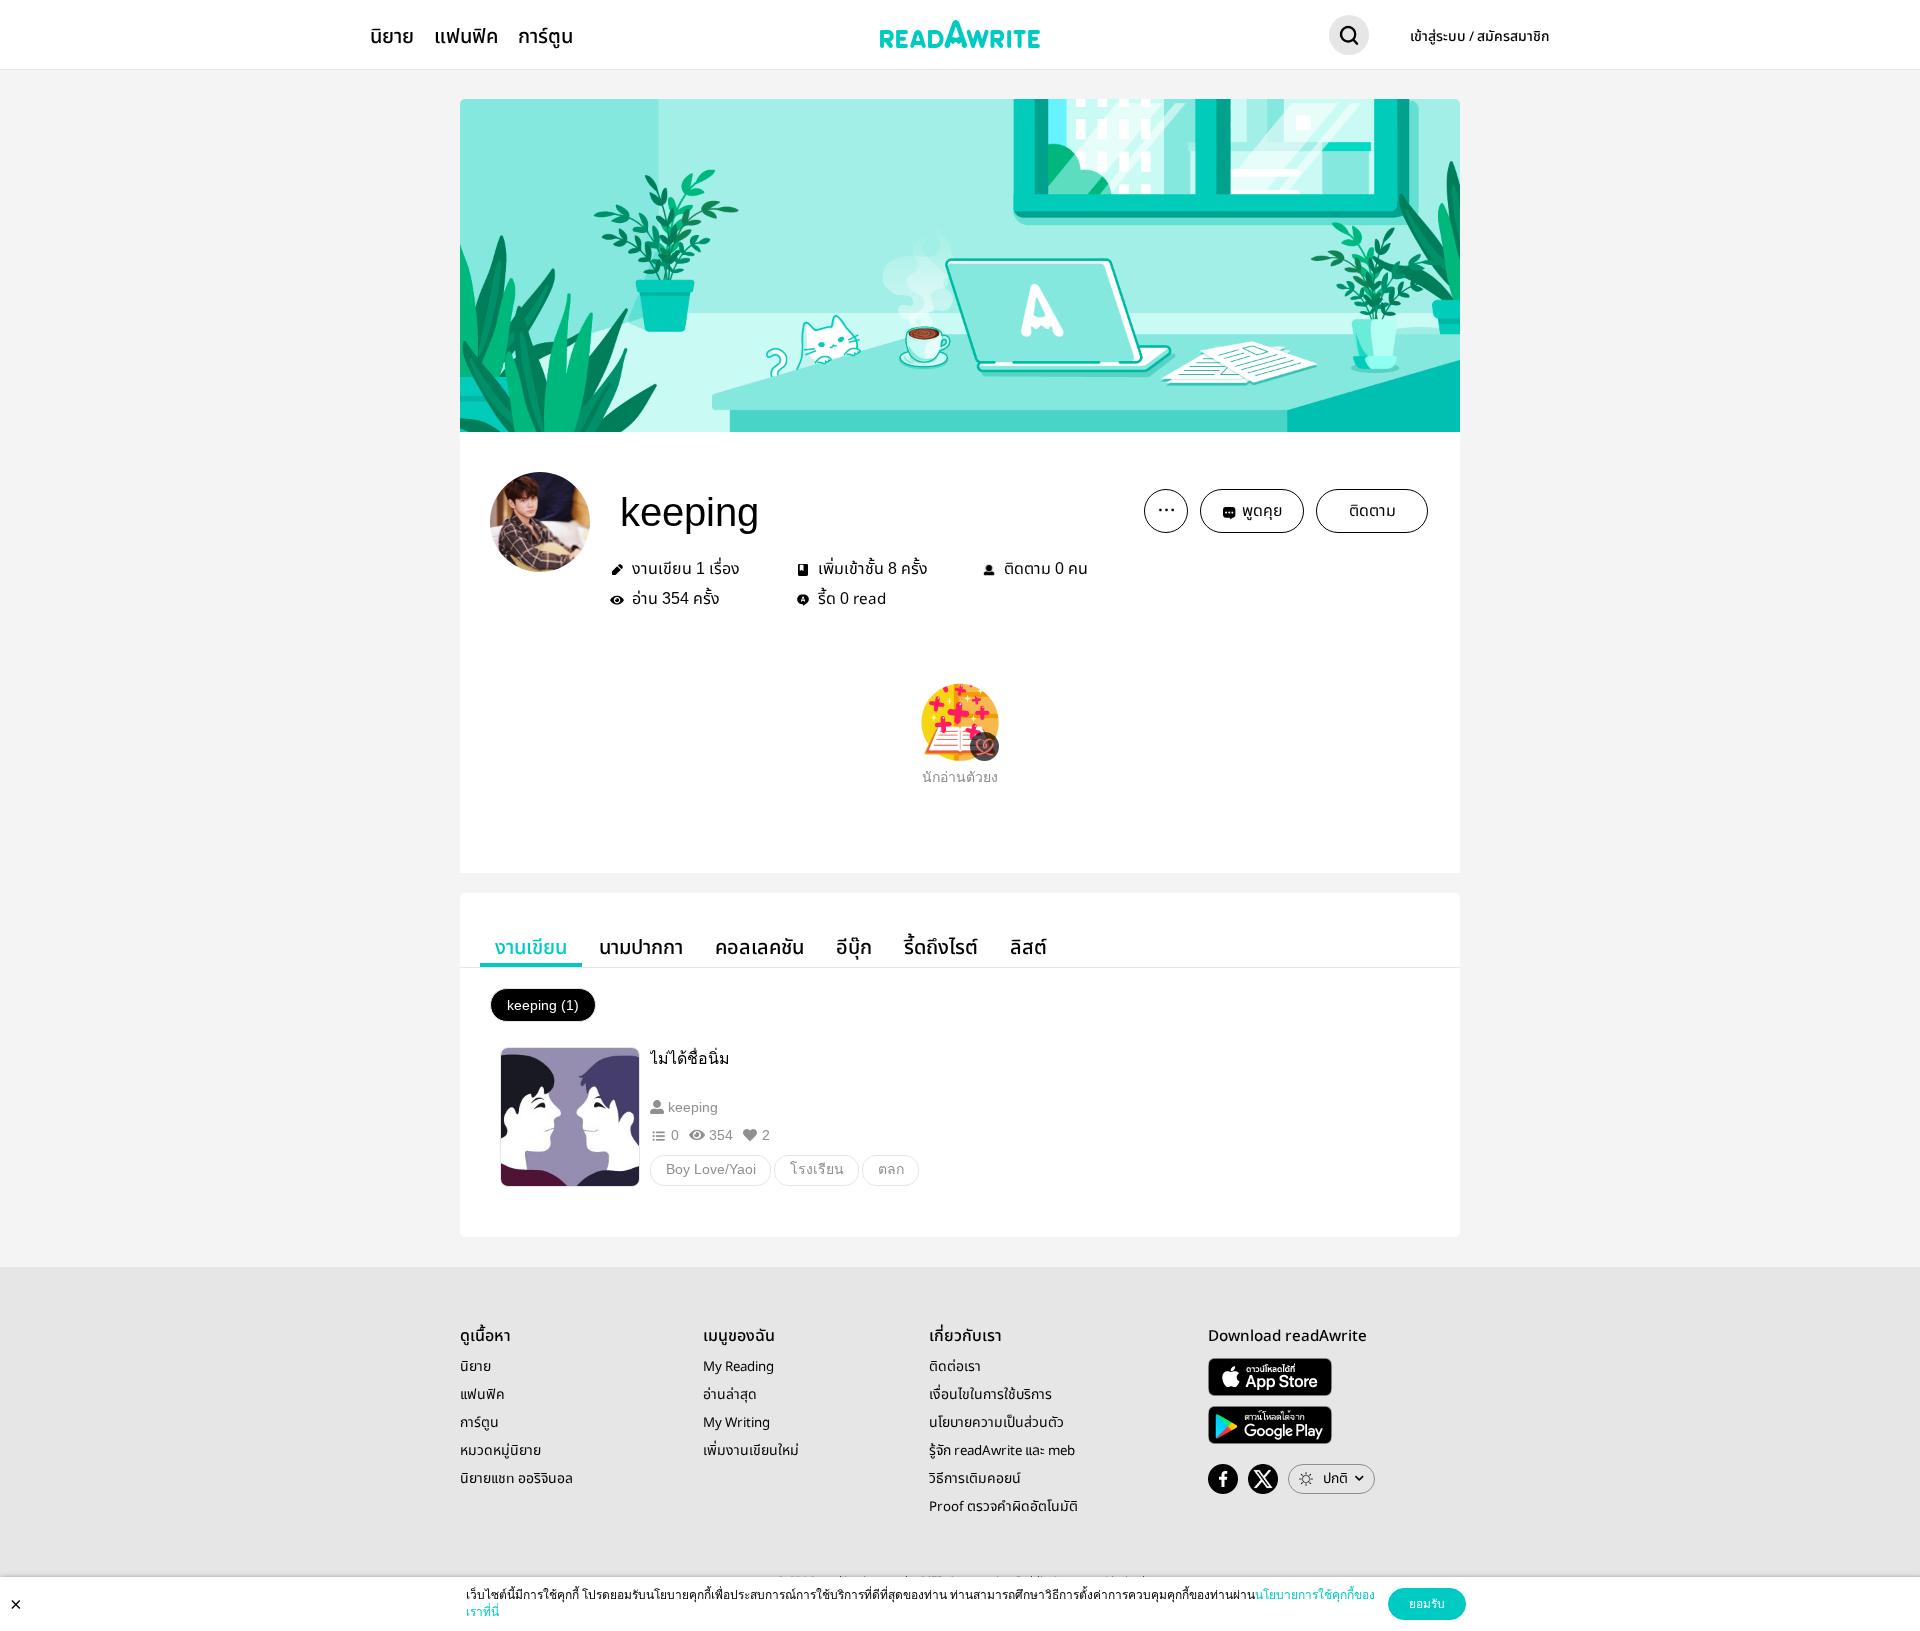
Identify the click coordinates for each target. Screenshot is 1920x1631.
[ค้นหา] (1349, 39)
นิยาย (392, 36)
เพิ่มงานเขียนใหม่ (751, 1451)
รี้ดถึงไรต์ (941, 947)
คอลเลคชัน (759, 947)
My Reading (738, 1367)
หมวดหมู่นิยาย (500, 1451)
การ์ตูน (545, 36)
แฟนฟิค (466, 36)
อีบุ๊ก (854, 947)
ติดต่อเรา (955, 1367)
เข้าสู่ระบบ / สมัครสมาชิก (1480, 37)
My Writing (736, 1423)
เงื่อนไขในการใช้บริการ (990, 1395)
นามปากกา (641, 947)
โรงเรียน (817, 1169)
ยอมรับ (1427, 1604)
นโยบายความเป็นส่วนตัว (996, 1423)
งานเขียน (531, 947)
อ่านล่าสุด (730, 1395)
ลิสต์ (1028, 947)
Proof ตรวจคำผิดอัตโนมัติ (1003, 1507)
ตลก (891, 1169)
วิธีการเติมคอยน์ (975, 1479)
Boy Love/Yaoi (711, 1169)
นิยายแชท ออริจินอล (516, 1479)
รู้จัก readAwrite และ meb (1002, 1451)
